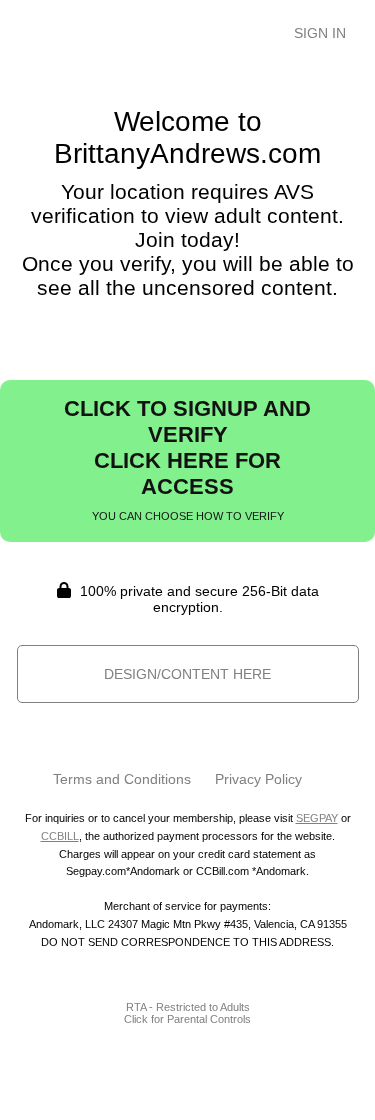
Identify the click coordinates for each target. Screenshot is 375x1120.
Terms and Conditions (122, 779)
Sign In (320, 33)
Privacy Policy (258, 779)
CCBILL (60, 836)
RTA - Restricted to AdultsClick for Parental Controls (187, 1013)
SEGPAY (317, 818)
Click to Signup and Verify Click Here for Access (187, 459)
